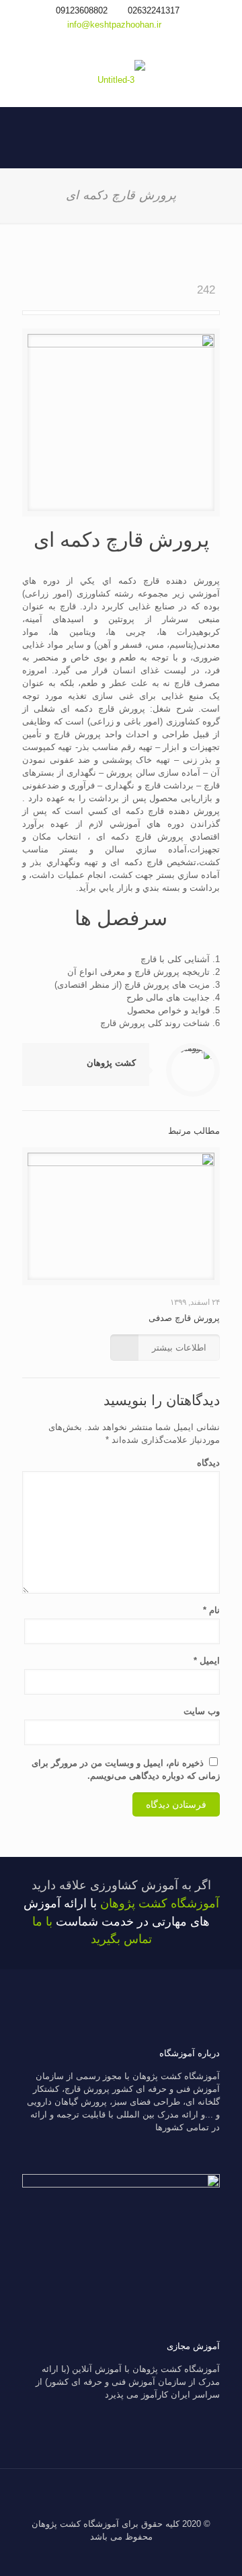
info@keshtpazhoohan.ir (114, 25)
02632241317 (154, 10)
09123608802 (82, 10)
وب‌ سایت (202, 1711)
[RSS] (103, 41)
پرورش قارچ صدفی (184, 1318)
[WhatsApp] (139, 41)
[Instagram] (121, 41)
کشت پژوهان (111, 1063)
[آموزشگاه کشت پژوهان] (121, 79)
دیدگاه (208, 1463)
